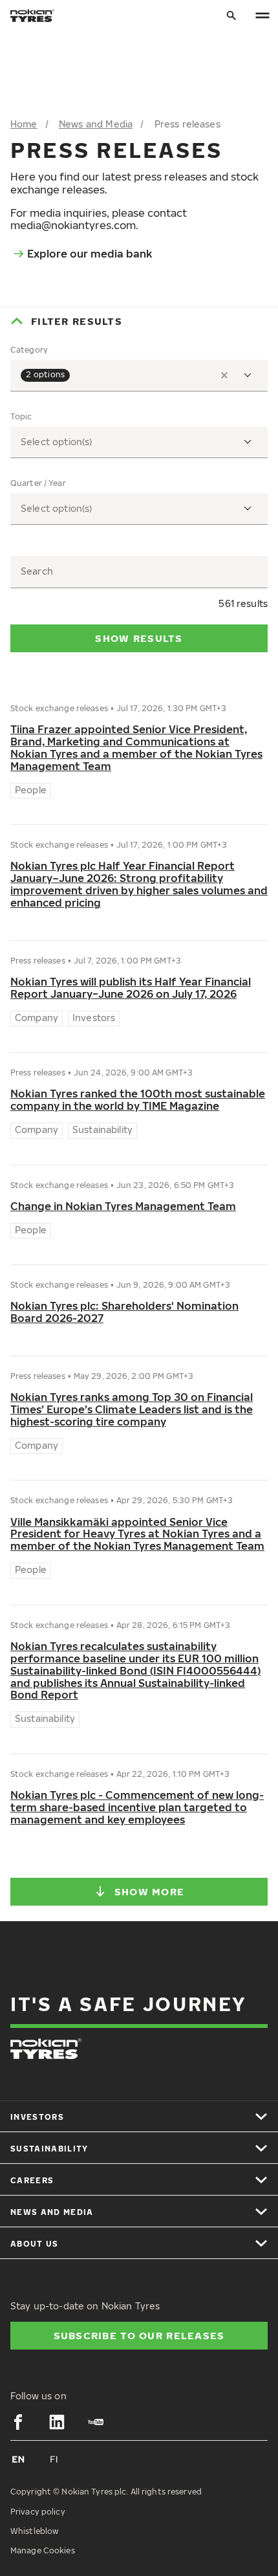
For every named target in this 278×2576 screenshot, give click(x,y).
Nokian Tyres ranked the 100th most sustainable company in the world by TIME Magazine (138, 1100)
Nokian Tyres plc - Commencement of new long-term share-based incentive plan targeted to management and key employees (137, 1808)
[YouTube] (96, 2422)
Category (29, 350)
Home (24, 124)
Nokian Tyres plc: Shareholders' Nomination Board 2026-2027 (124, 1312)
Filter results (77, 321)
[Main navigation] (262, 16)
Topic (21, 417)
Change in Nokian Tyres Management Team (123, 1206)
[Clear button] (224, 375)
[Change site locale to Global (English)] (18, 2459)
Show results (139, 638)
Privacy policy (38, 2512)
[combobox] (139, 376)
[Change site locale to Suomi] (54, 2459)
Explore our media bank (90, 254)
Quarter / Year (38, 483)
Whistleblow (34, 2531)
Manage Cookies (43, 2550)
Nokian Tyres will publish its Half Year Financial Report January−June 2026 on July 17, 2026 (131, 988)
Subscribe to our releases (139, 2335)
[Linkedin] (57, 2422)
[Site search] (231, 16)
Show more (150, 1891)
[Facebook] (18, 2422)
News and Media (96, 124)
